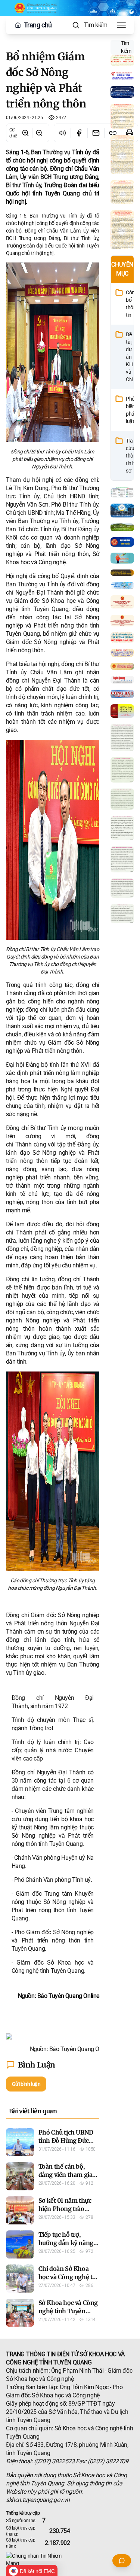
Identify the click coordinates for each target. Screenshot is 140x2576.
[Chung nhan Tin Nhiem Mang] (70, 2560)
